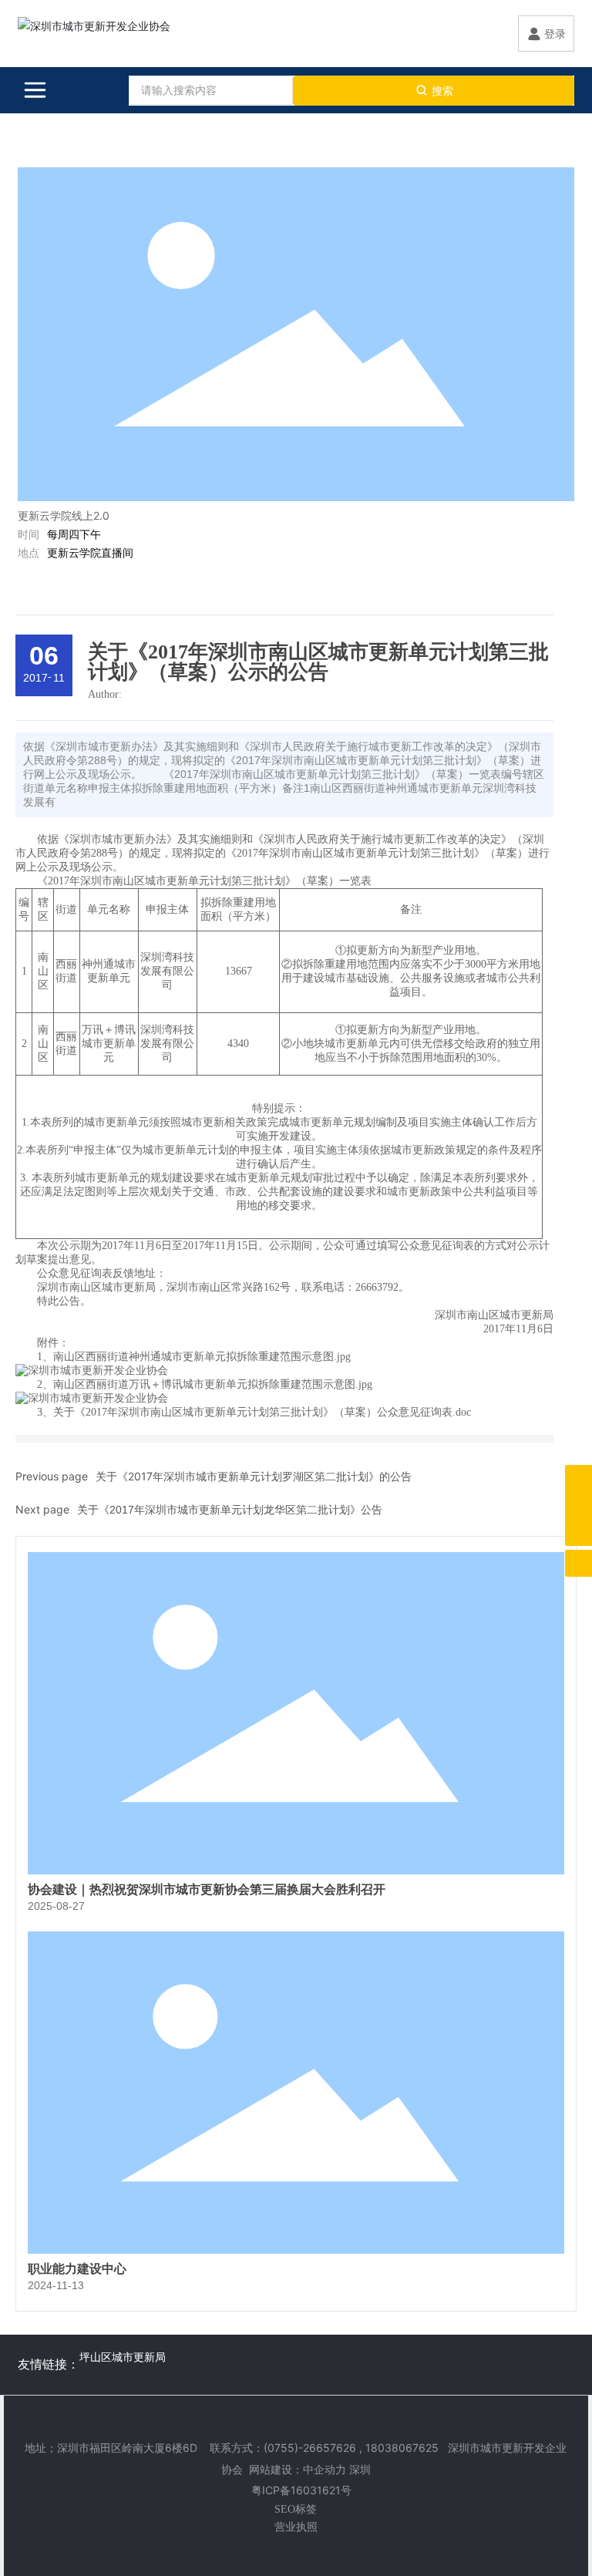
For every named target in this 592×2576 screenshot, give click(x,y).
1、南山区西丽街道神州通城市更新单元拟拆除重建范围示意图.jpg (194, 1357)
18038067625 (402, 2448)
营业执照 (296, 2526)
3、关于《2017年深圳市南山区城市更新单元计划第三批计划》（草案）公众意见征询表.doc (254, 1412)
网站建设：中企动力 (298, 2469)
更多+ (547, 152)
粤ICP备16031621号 (301, 2490)
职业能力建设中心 (77, 2269)
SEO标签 (296, 2509)
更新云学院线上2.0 (64, 515)
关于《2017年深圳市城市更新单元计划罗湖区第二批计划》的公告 (254, 1476)
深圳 (360, 2469)
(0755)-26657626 (310, 2448)
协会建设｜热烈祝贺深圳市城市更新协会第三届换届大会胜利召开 (207, 1889)
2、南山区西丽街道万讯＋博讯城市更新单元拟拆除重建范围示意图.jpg (205, 1384)
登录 (555, 34)
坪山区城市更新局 (123, 2357)
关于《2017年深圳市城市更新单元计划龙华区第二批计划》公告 (230, 1510)
